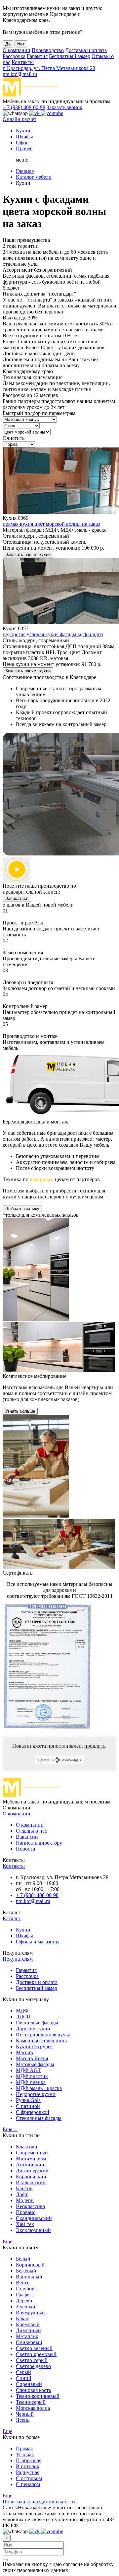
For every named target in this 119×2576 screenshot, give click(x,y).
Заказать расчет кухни (28, 554)
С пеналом (28, 2484)
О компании (17, 50)
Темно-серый (31, 2402)
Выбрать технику (22, 1209)
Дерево (24, 2301)
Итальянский (31, 2182)
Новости (26, 1849)
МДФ (22, 2011)
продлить (95, 1746)
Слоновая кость (33, 2390)
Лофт (22, 2194)
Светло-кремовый (36, 2354)
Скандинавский (34, 2218)
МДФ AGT (28, 2070)
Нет (21, 44)
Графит (24, 2295)
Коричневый (30, 2265)
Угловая (25, 2454)
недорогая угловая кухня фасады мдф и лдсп (53, 634)
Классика (26, 2147)
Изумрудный (30, 2312)
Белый (23, 2259)
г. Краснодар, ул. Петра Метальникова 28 (49, 68)
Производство (48, 50)
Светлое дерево (33, 2366)
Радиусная (28, 2472)
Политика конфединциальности (39, 2502)
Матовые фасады (35, 2064)
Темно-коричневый (38, 2396)
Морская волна (33, 2408)
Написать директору (39, 1843)
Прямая (24, 2448)
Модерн (25, 2200)
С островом (29, 2478)
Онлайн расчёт (20, 119)
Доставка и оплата (86, 50)
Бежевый (26, 2271)
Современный (32, 2153)
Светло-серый (32, 2360)
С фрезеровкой (33, 2112)
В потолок (28, 2466)
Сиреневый (29, 2384)
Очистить (14, 438)
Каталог (12, 1918)
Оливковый (29, 2342)
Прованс (26, 2212)
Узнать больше (20, 1411)
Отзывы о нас (31, 1831)
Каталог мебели (34, 177)
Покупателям (18, 1959)
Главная (25, 171)
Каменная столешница (41, 2040)
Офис (22, 142)
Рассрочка (14, 56)
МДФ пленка (31, 2082)
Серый (23, 2372)
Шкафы (24, 136)
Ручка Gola (28, 2100)
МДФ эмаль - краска (39, 2088)
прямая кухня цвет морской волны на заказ (51, 524)
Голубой (25, 2289)
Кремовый (28, 2324)
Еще (7, 2431)
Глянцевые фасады (37, 2023)
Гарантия (37, 56)
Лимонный (28, 2330)
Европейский (31, 2176)
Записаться (17, 898)
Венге (23, 2283)
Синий (24, 2378)
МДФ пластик (32, 2076)
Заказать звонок (64, 107)
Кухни (23, 131)
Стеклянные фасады (39, 2118)
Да (8, 44)
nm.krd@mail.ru (20, 74)
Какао (23, 2318)
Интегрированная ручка (43, 2034)
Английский (30, 2165)
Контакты (23, 62)
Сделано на (46, 1760)
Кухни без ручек (34, 2046)
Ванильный (29, 2277)
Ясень (23, 2420)
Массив (24, 2052)
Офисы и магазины (38, 1942)
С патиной (28, 2106)
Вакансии (27, 1837)
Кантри (24, 2188)
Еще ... (10, 2129)
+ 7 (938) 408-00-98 (24, 107)
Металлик (27, 2336)
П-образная (29, 2460)
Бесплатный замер (70, 56)
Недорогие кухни (36, 2094)
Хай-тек (25, 2224)
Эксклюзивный (33, 2230)
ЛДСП (23, 2017)
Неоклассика (30, 2206)
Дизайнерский (32, 2170)
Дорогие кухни (33, 2029)
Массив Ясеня (32, 2058)
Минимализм (31, 2159)
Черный (25, 2414)
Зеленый (26, 2306)
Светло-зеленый (34, 2348)
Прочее (24, 148)
